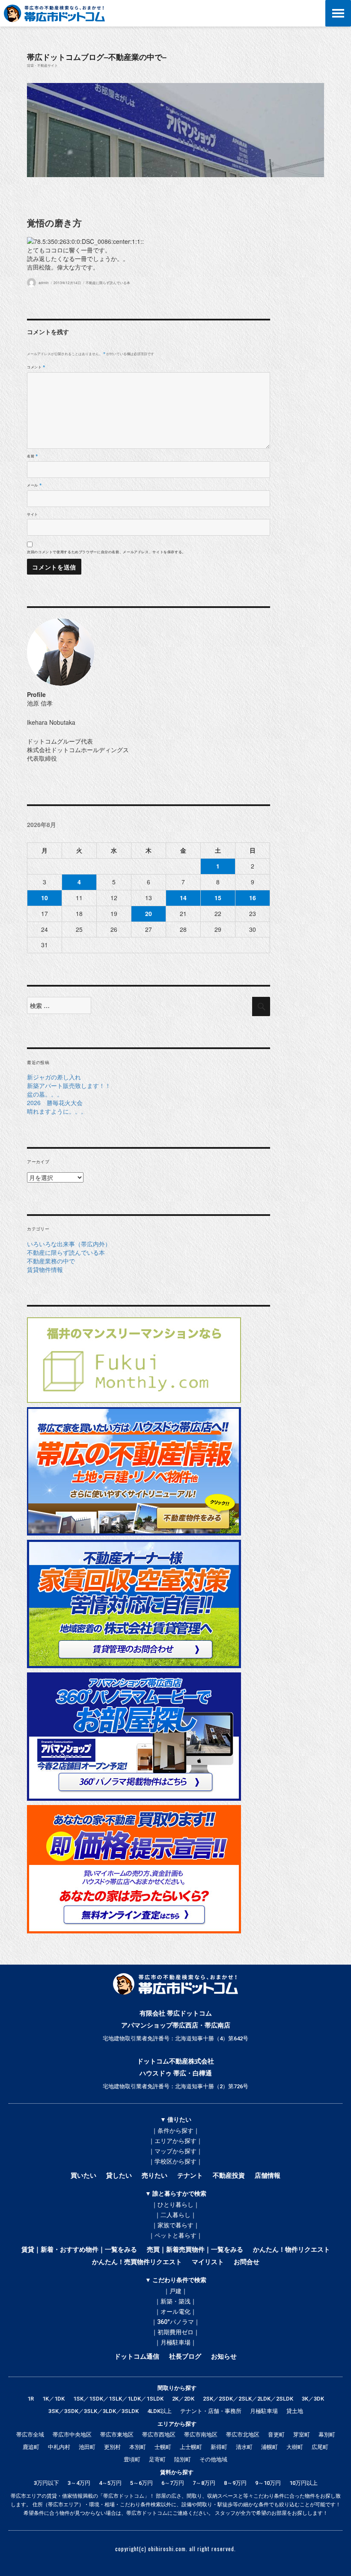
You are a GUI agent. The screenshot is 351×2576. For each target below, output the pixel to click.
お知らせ (224, 2357)
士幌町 (163, 2447)
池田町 (87, 2447)
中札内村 (59, 2447)
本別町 (138, 2447)
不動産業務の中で (51, 1261)
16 (253, 898)
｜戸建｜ (175, 2291)
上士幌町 (191, 2447)
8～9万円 (235, 2483)
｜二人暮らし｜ (175, 2215)
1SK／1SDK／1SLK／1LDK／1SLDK (118, 2399)
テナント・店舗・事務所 (211, 2411)
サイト (33, 514)
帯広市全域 (30, 2435)
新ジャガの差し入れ (54, 1077)
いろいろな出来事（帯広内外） (69, 1244)
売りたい (155, 2176)
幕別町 (327, 2435)
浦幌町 (269, 2447)
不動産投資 (229, 2176)
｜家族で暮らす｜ (175, 2225)
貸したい (119, 2176)
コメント (36, 367)
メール (34, 485)
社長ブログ (185, 2357)
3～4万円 (79, 2483)
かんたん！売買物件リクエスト (137, 2262)
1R (31, 2399)
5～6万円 (141, 2483)
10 (45, 898)
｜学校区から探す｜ (175, 2161)
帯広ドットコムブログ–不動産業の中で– (97, 57)
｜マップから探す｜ (175, 2151)
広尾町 (320, 2447)
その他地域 (213, 2459)
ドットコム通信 (137, 2357)
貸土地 (295, 2411)
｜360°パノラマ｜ (175, 2322)
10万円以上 (303, 2483)
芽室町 (302, 2435)
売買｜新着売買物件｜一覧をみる (195, 2250)
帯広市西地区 (159, 2435)
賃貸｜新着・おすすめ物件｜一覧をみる (79, 2250)
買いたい (83, 2176)
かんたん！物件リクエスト (292, 2250)
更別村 (112, 2447)
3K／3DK (313, 2399)
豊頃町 (132, 2459)
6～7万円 (173, 2483)
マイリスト (208, 2262)
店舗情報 (268, 2176)
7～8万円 (204, 2483)
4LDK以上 (159, 2411)
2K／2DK (183, 2399)
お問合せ (247, 2262)
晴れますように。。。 (57, 1111)
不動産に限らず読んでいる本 (108, 283)
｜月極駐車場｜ (175, 2342)
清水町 (244, 2447)
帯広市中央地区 (72, 2435)
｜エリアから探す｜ (175, 2141)
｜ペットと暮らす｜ (175, 2235)
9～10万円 (268, 2483)
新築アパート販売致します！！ (69, 1085)
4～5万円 (110, 2483)
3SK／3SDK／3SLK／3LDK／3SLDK (94, 2411)
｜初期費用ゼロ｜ (175, 2332)
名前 (33, 456)
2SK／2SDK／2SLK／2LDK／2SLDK (248, 2399)
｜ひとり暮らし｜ (175, 2205)
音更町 (276, 2435)
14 (183, 898)
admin (44, 283)
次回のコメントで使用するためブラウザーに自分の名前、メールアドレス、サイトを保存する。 (106, 552)
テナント (190, 2176)
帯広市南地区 (201, 2435)
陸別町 (183, 2459)
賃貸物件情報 (45, 1269)
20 (149, 913)
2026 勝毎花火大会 (55, 1103)
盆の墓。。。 (45, 1094)
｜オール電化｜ (175, 2312)
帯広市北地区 (243, 2435)
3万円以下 (46, 2483)
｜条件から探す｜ (175, 2131)
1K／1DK (54, 2399)
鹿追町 (31, 2447)
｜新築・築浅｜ (175, 2301)
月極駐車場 (264, 2411)
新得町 (219, 2447)
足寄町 (157, 2459)
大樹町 (295, 2447)
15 (218, 898)
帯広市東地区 (117, 2435)
